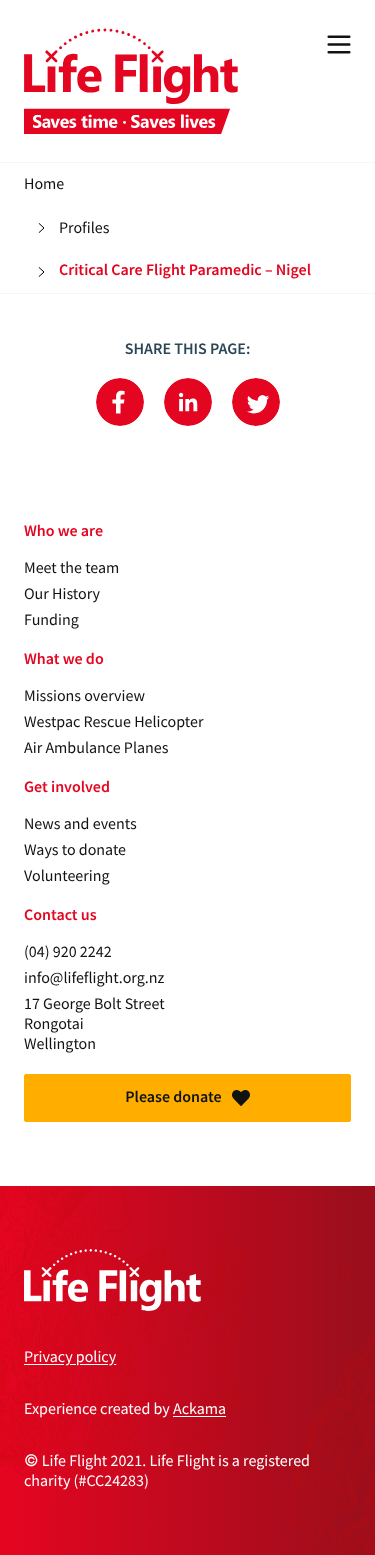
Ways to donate (75, 850)
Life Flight (131, 81)
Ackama (199, 1409)
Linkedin (188, 402)
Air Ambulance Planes (96, 748)
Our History (62, 594)
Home (44, 184)
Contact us (60, 915)
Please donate (173, 1097)
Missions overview (84, 696)
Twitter (256, 402)
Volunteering (67, 876)
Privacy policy (70, 1357)
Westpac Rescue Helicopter (113, 722)
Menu (339, 44)
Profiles (84, 228)
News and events (80, 824)
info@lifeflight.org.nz (94, 978)
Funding (51, 620)
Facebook (120, 402)
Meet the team (71, 568)
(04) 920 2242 (68, 952)
